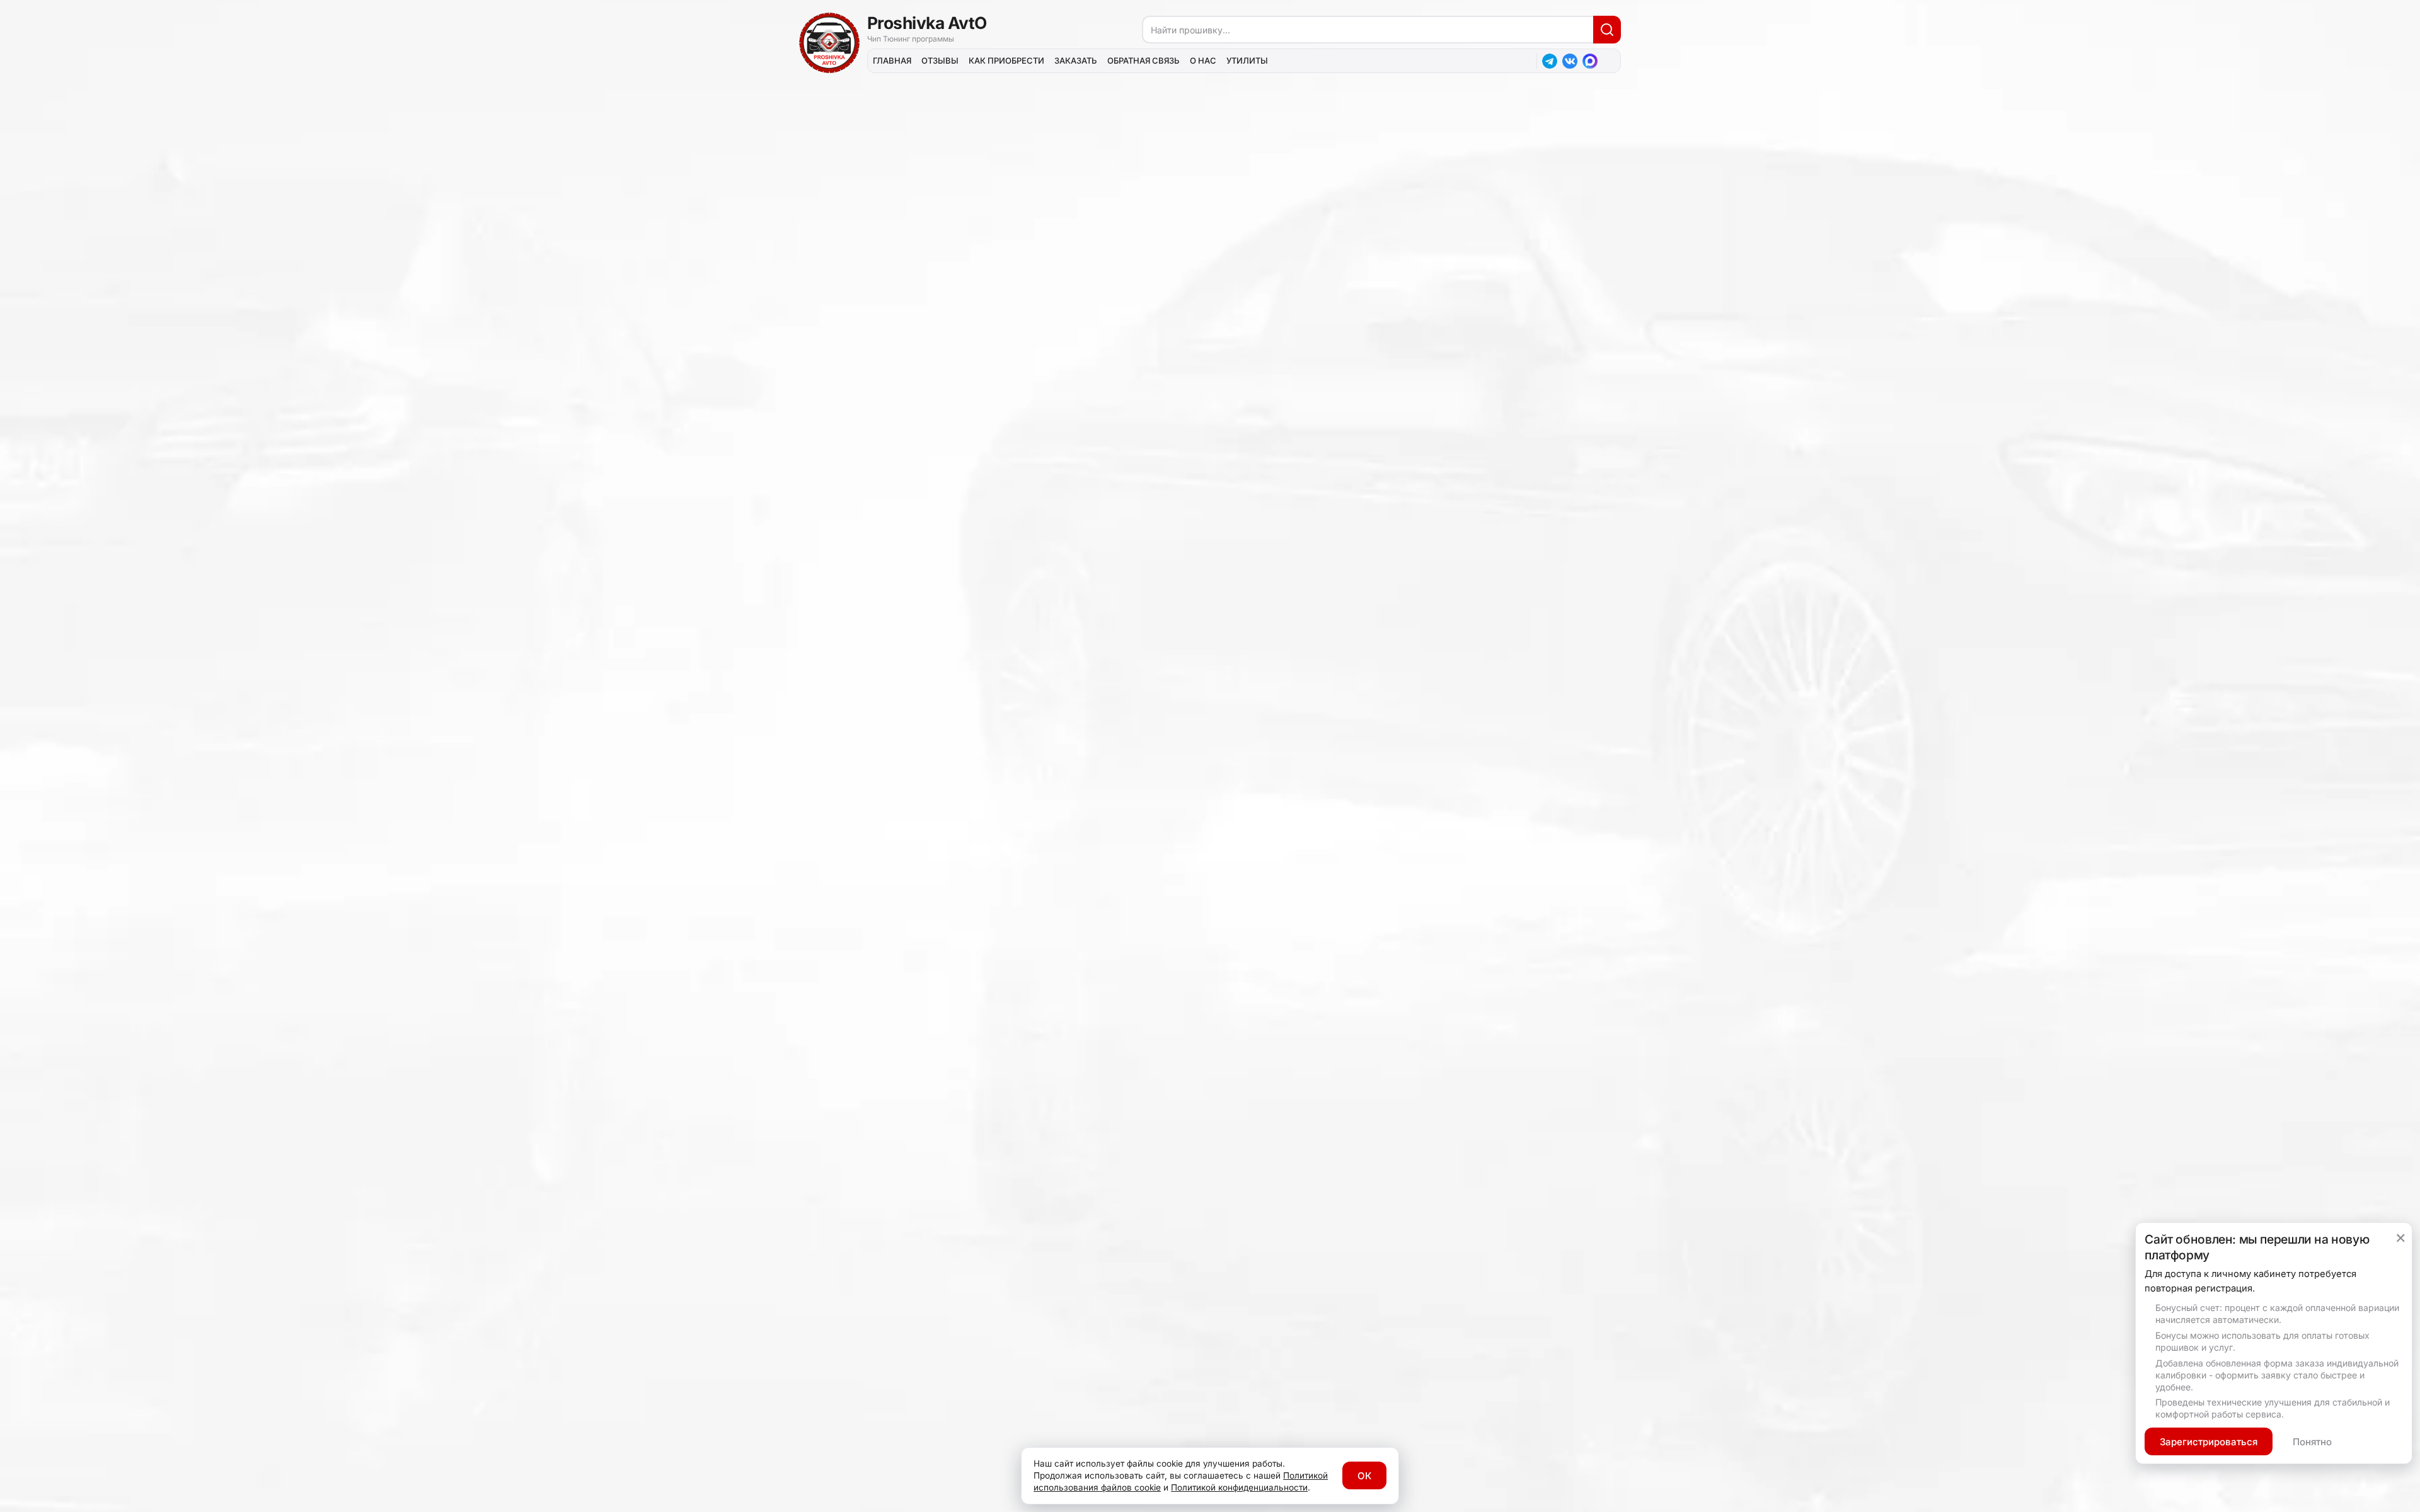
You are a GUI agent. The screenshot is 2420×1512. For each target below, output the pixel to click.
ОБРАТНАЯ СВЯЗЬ (1144, 60)
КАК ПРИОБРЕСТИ (1006, 60)
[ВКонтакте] (1570, 61)
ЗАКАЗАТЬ (1076, 60)
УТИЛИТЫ (1247, 60)
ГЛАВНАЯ (892, 60)
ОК (1364, 1476)
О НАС (1203, 60)
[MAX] (1590, 61)
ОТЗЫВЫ (940, 60)
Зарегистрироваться (2209, 1442)
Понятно (2312, 1442)
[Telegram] (1550, 61)
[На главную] (829, 43)
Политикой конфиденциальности (1239, 1487)
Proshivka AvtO (927, 23)
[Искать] (1607, 30)
